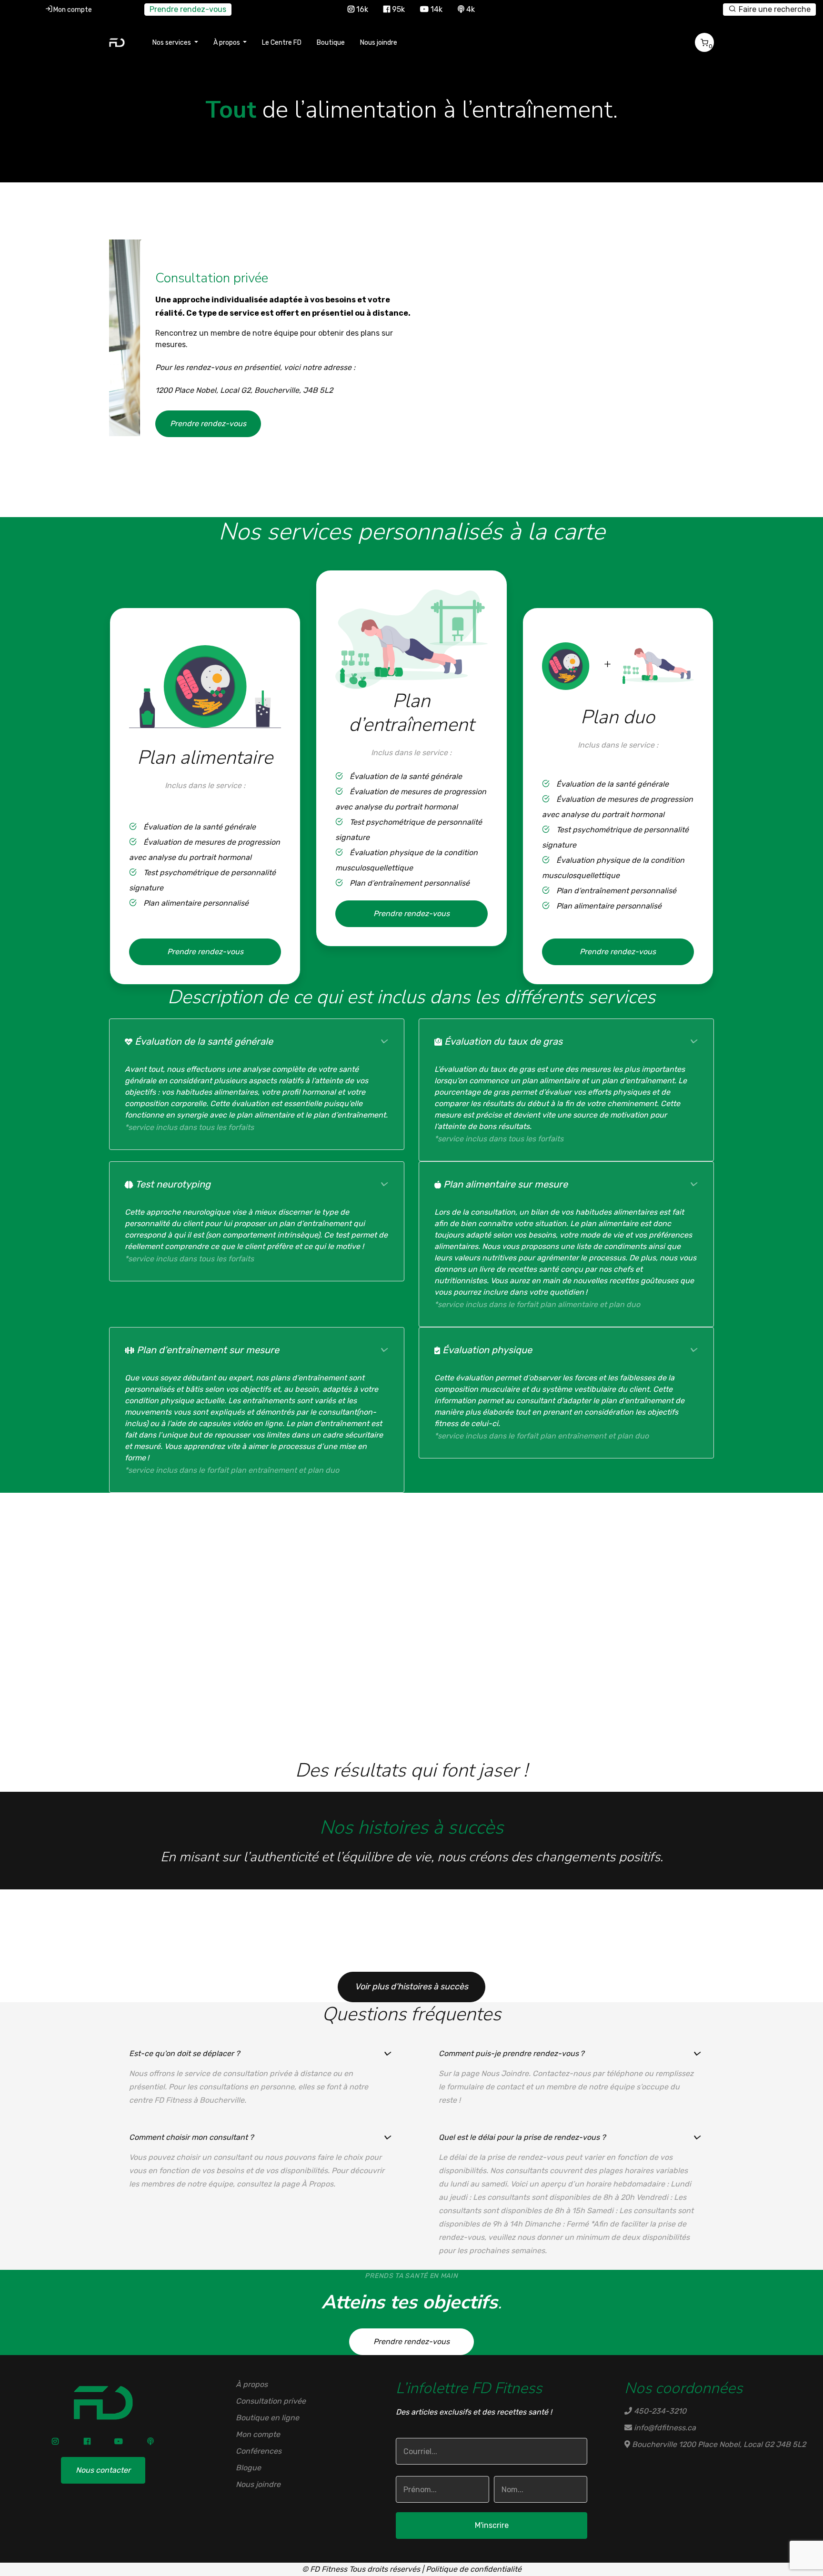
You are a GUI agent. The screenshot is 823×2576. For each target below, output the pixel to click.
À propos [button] (227, 43)
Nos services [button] (172, 43)
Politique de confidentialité (474, 2569)
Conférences (259, 2451)
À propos (252, 2384)
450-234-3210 (659, 2411)
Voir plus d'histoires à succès (411, 1987)
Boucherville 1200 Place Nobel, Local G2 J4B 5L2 (718, 2444)
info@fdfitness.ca (664, 2428)
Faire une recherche (774, 9)
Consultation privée (271, 2401)
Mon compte (73, 10)
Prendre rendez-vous (188, 9)
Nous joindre (379, 43)
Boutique (331, 43)
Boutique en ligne (267, 2418)
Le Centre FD (282, 43)
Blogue (248, 2468)
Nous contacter (103, 2470)
